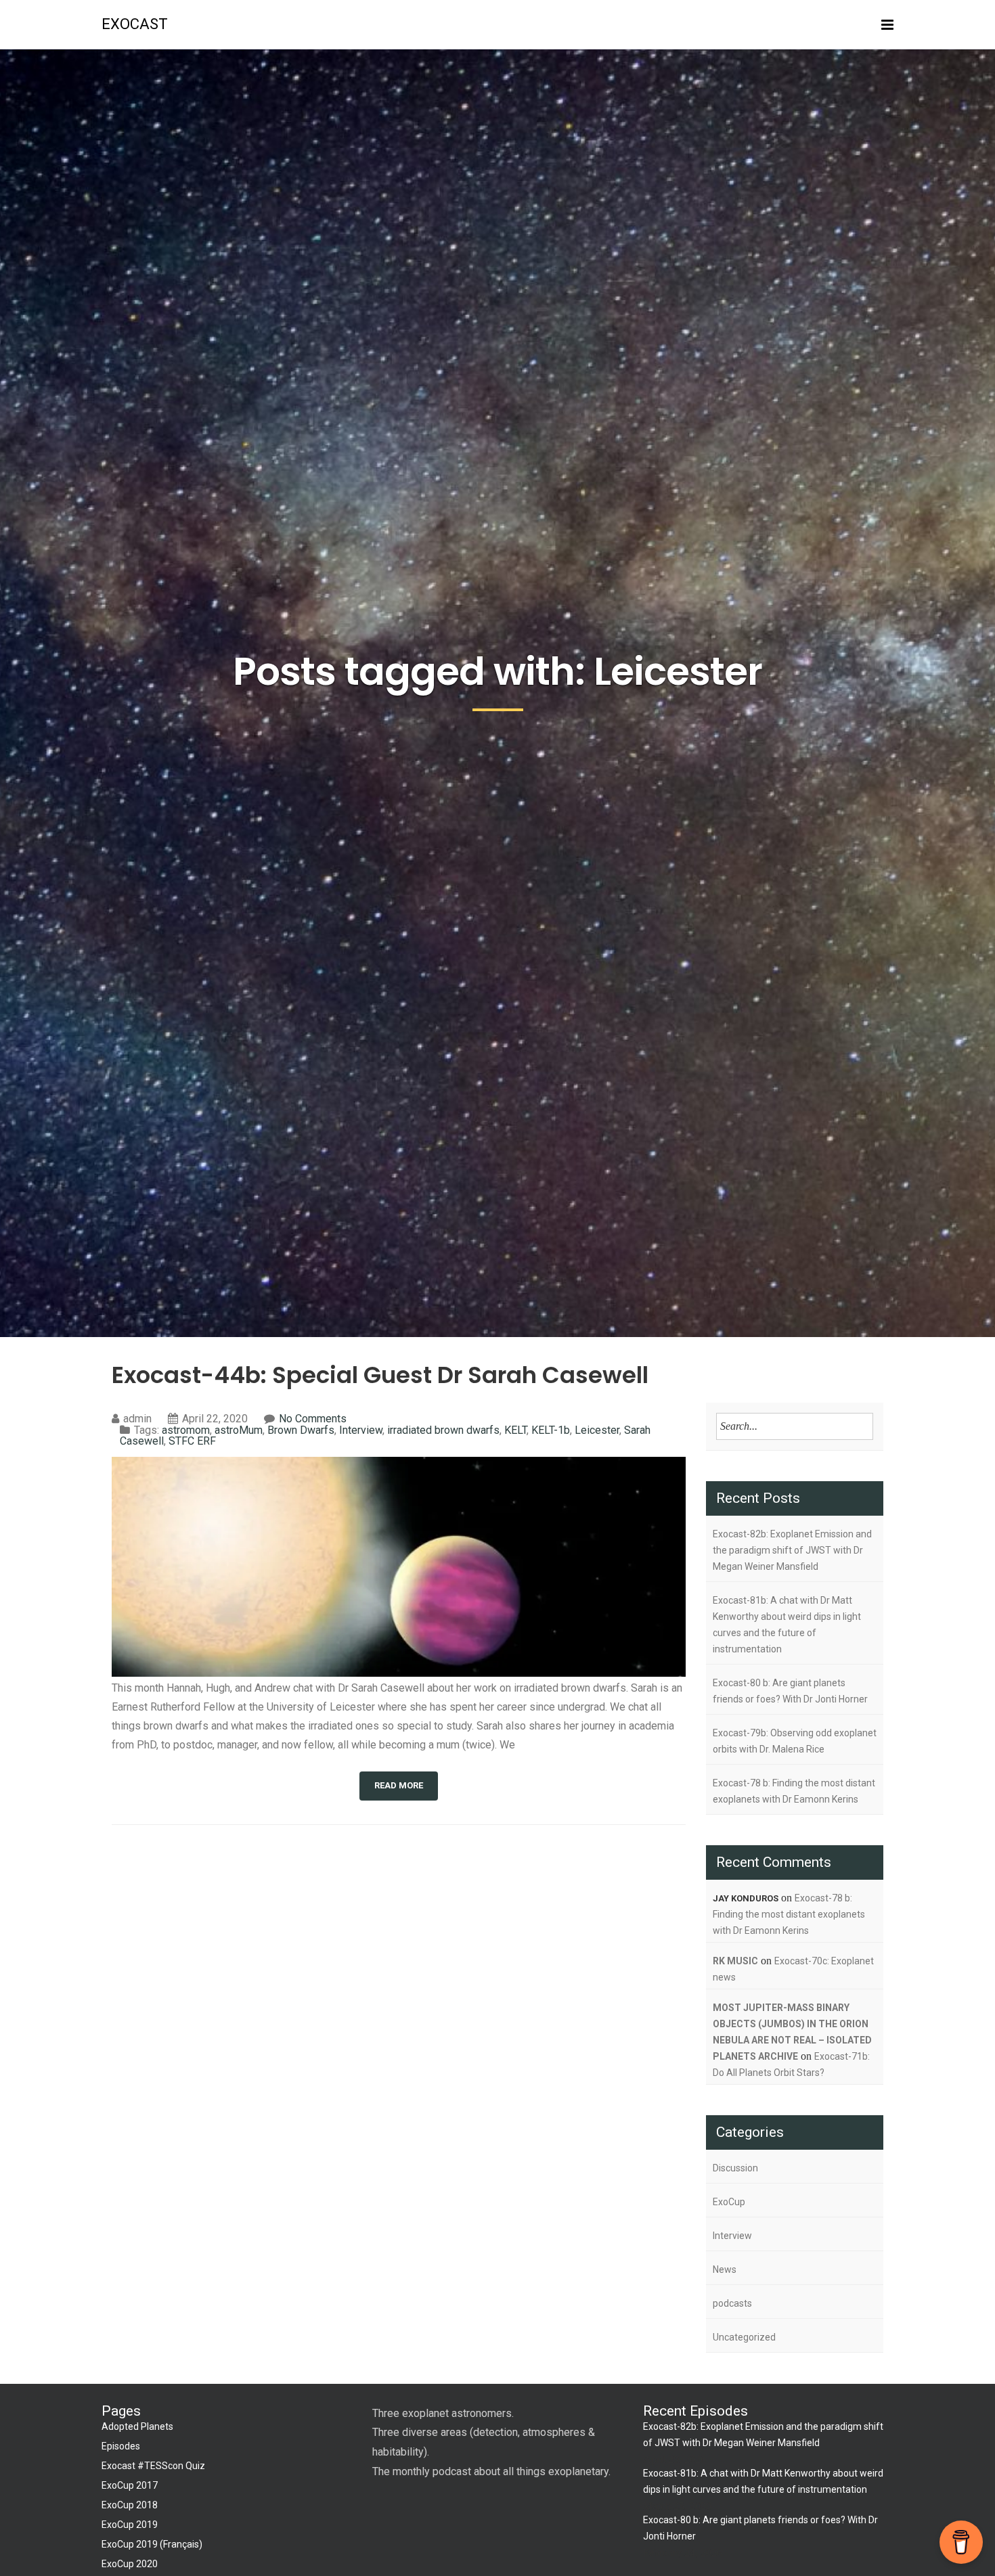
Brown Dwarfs (301, 1430)
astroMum (239, 1430)
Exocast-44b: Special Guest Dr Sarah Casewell (380, 1375)
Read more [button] (399, 1785)
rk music (735, 1961)
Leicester (597, 1430)
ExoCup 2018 (130, 2505)
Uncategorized (744, 2337)
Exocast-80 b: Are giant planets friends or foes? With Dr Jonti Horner (790, 1691)
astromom (186, 1430)
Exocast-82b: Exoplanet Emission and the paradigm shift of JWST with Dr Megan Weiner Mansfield (792, 1550)
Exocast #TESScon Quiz (153, 2466)
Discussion (735, 2168)
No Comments (313, 1419)
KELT (515, 1430)
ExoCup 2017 (130, 2485)
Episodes (121, 2446)
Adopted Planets (137, 2426)
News (725, 2269)
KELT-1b (551, 1430)
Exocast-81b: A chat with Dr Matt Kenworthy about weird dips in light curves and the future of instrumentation (787, 1625)
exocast (135, 24)
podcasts (732, 2303)
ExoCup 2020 (130, 2564)
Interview (361, 1430)
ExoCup (729, 2202)
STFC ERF (192, 1441)
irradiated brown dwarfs (443, 1430)
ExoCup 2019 (130, 2525)
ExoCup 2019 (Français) (152, 2544)
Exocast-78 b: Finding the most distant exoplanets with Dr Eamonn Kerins (794, 1791)
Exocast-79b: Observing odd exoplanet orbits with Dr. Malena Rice (795, 1741)
